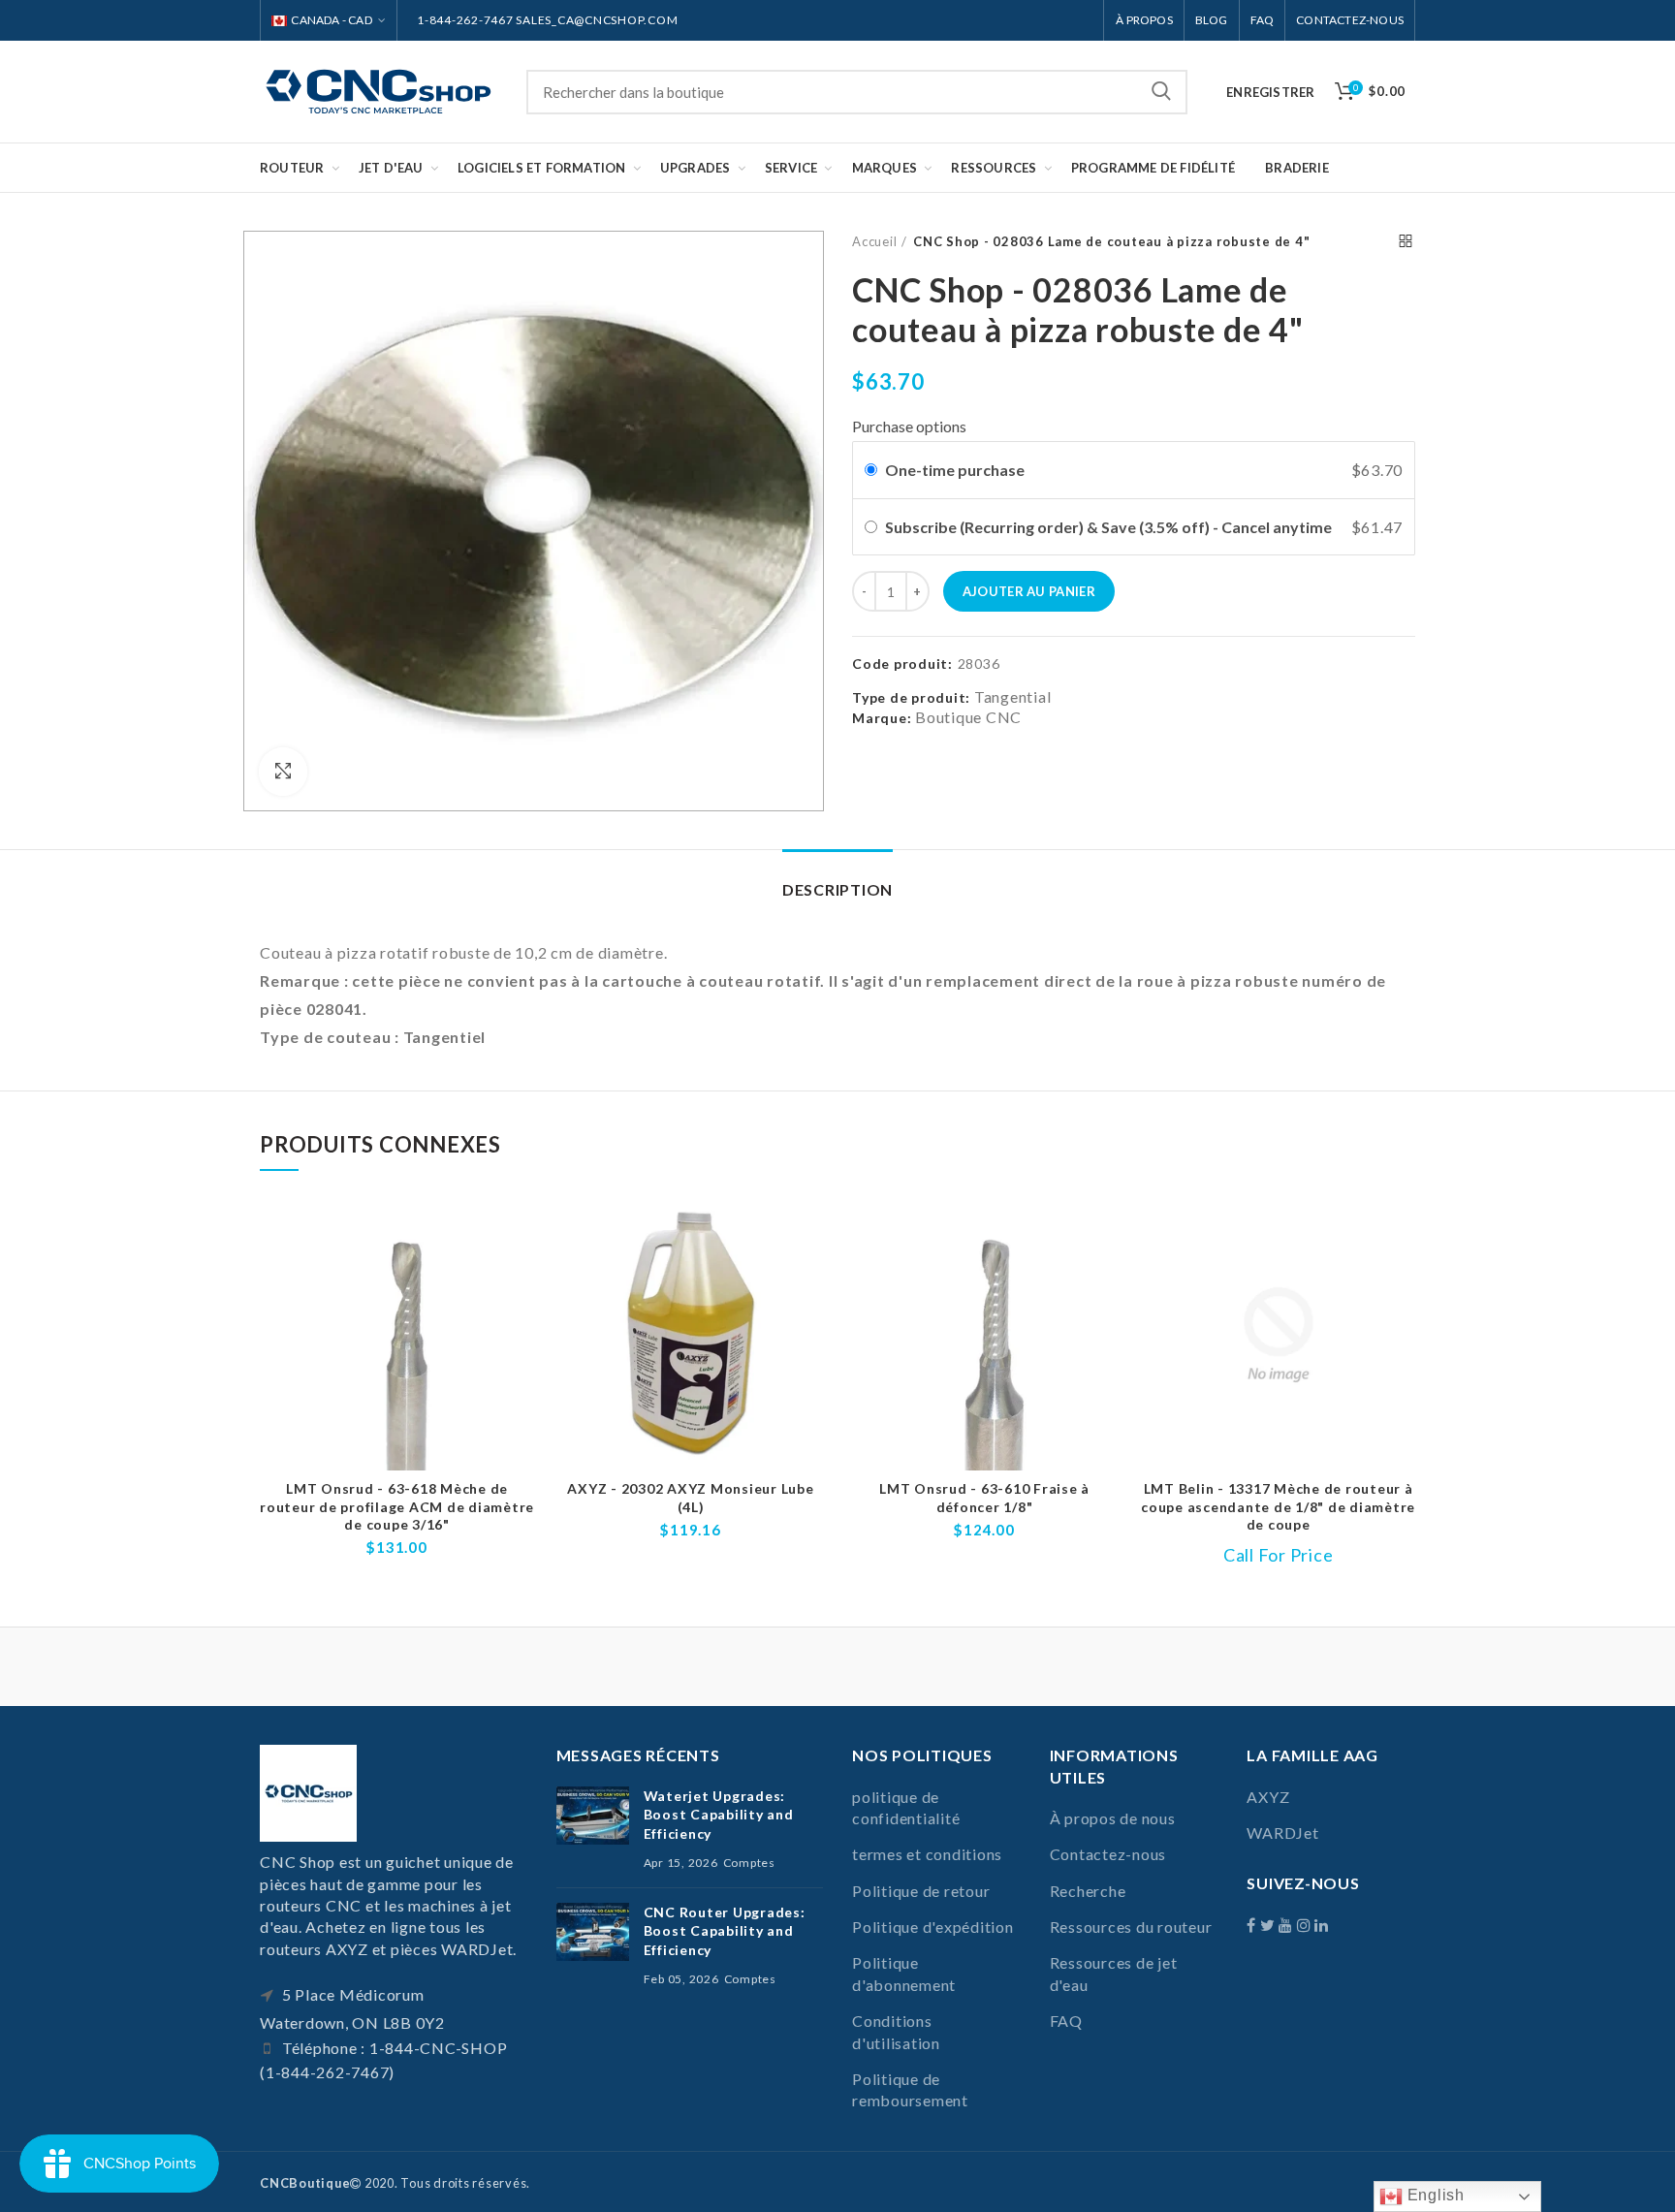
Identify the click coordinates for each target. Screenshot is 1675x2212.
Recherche (1161, 92)
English (1434, 2195)
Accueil (874, 241)
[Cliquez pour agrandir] (283, 772)
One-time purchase (955, 470)
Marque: (882, 718)
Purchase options (909, 426)
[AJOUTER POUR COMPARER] (520, 1231)
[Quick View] (520, 1274)
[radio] (871, 470)
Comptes (749, 1863)
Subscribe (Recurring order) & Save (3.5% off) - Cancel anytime (1110, 527)
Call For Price (1279, 1555)
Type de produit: (911, 698)
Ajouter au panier (1029, 591)
